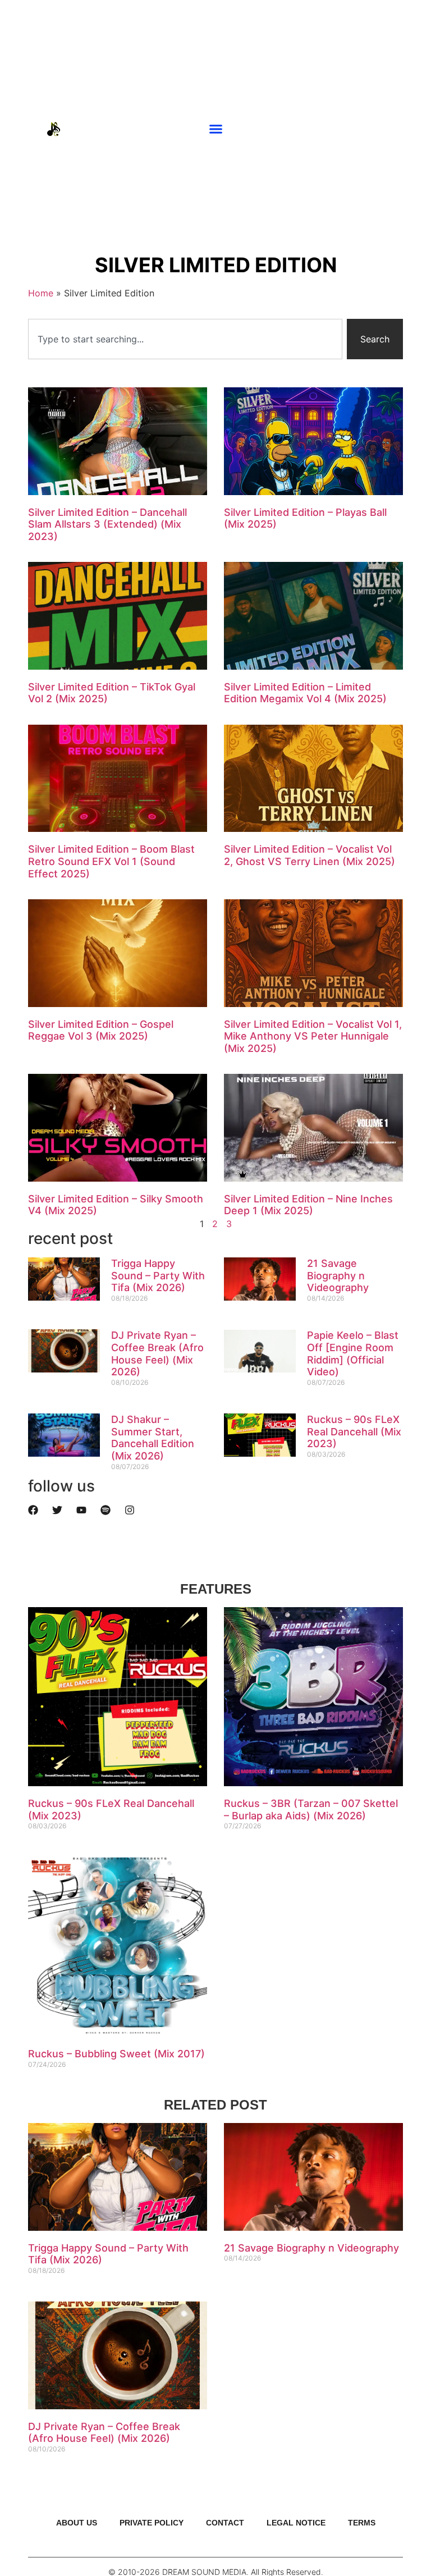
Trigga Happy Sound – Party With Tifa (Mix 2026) (158, 1275)
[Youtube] (372, 129)
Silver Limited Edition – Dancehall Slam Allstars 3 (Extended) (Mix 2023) (107, 524)
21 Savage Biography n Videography (338, 1275)
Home (41, 293)
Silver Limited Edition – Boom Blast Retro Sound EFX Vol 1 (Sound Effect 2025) (111, 861)
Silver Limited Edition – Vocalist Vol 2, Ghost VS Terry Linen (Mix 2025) (310, 855)
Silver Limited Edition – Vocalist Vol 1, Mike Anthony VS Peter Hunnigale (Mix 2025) (313, 1036)
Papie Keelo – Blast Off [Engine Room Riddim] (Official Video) (353, 1353)
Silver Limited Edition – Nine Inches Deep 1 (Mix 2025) (308, 1205)
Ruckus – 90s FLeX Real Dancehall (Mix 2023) (354, 1431)
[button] (216, 129)
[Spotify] (106, 1510)
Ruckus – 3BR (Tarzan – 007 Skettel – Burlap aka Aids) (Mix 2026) (311, 1809)
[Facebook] (33, 1510)
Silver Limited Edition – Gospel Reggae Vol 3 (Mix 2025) (101, 1030)
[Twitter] (57, 1510)
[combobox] (185, 339)
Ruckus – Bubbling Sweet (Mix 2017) (116, 2054)
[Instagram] (389, 129)
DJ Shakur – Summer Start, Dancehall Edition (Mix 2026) (153, 1438)
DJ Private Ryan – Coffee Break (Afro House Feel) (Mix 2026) (157, 1353)
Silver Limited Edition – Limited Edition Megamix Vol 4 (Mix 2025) (305, 693)
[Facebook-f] (406, 129)
